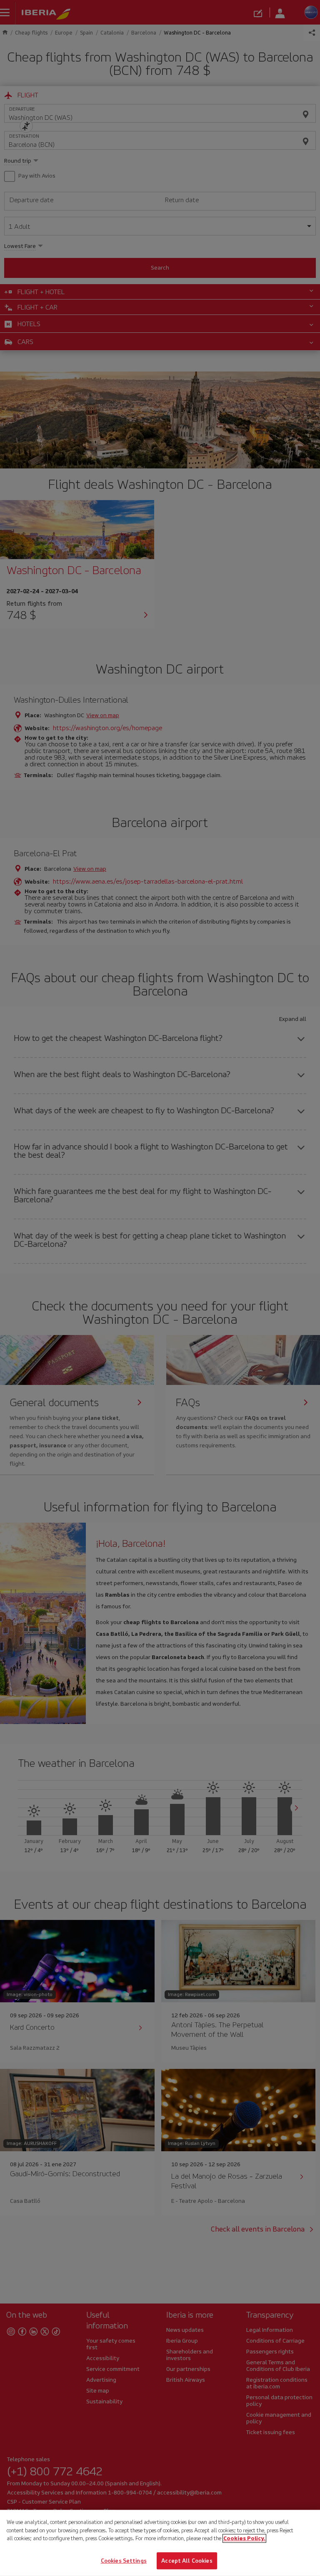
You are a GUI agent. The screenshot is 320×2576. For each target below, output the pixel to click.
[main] (160, 2543)
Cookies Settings (124, 2560)
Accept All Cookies (187, 2560)
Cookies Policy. (244, 2538)
